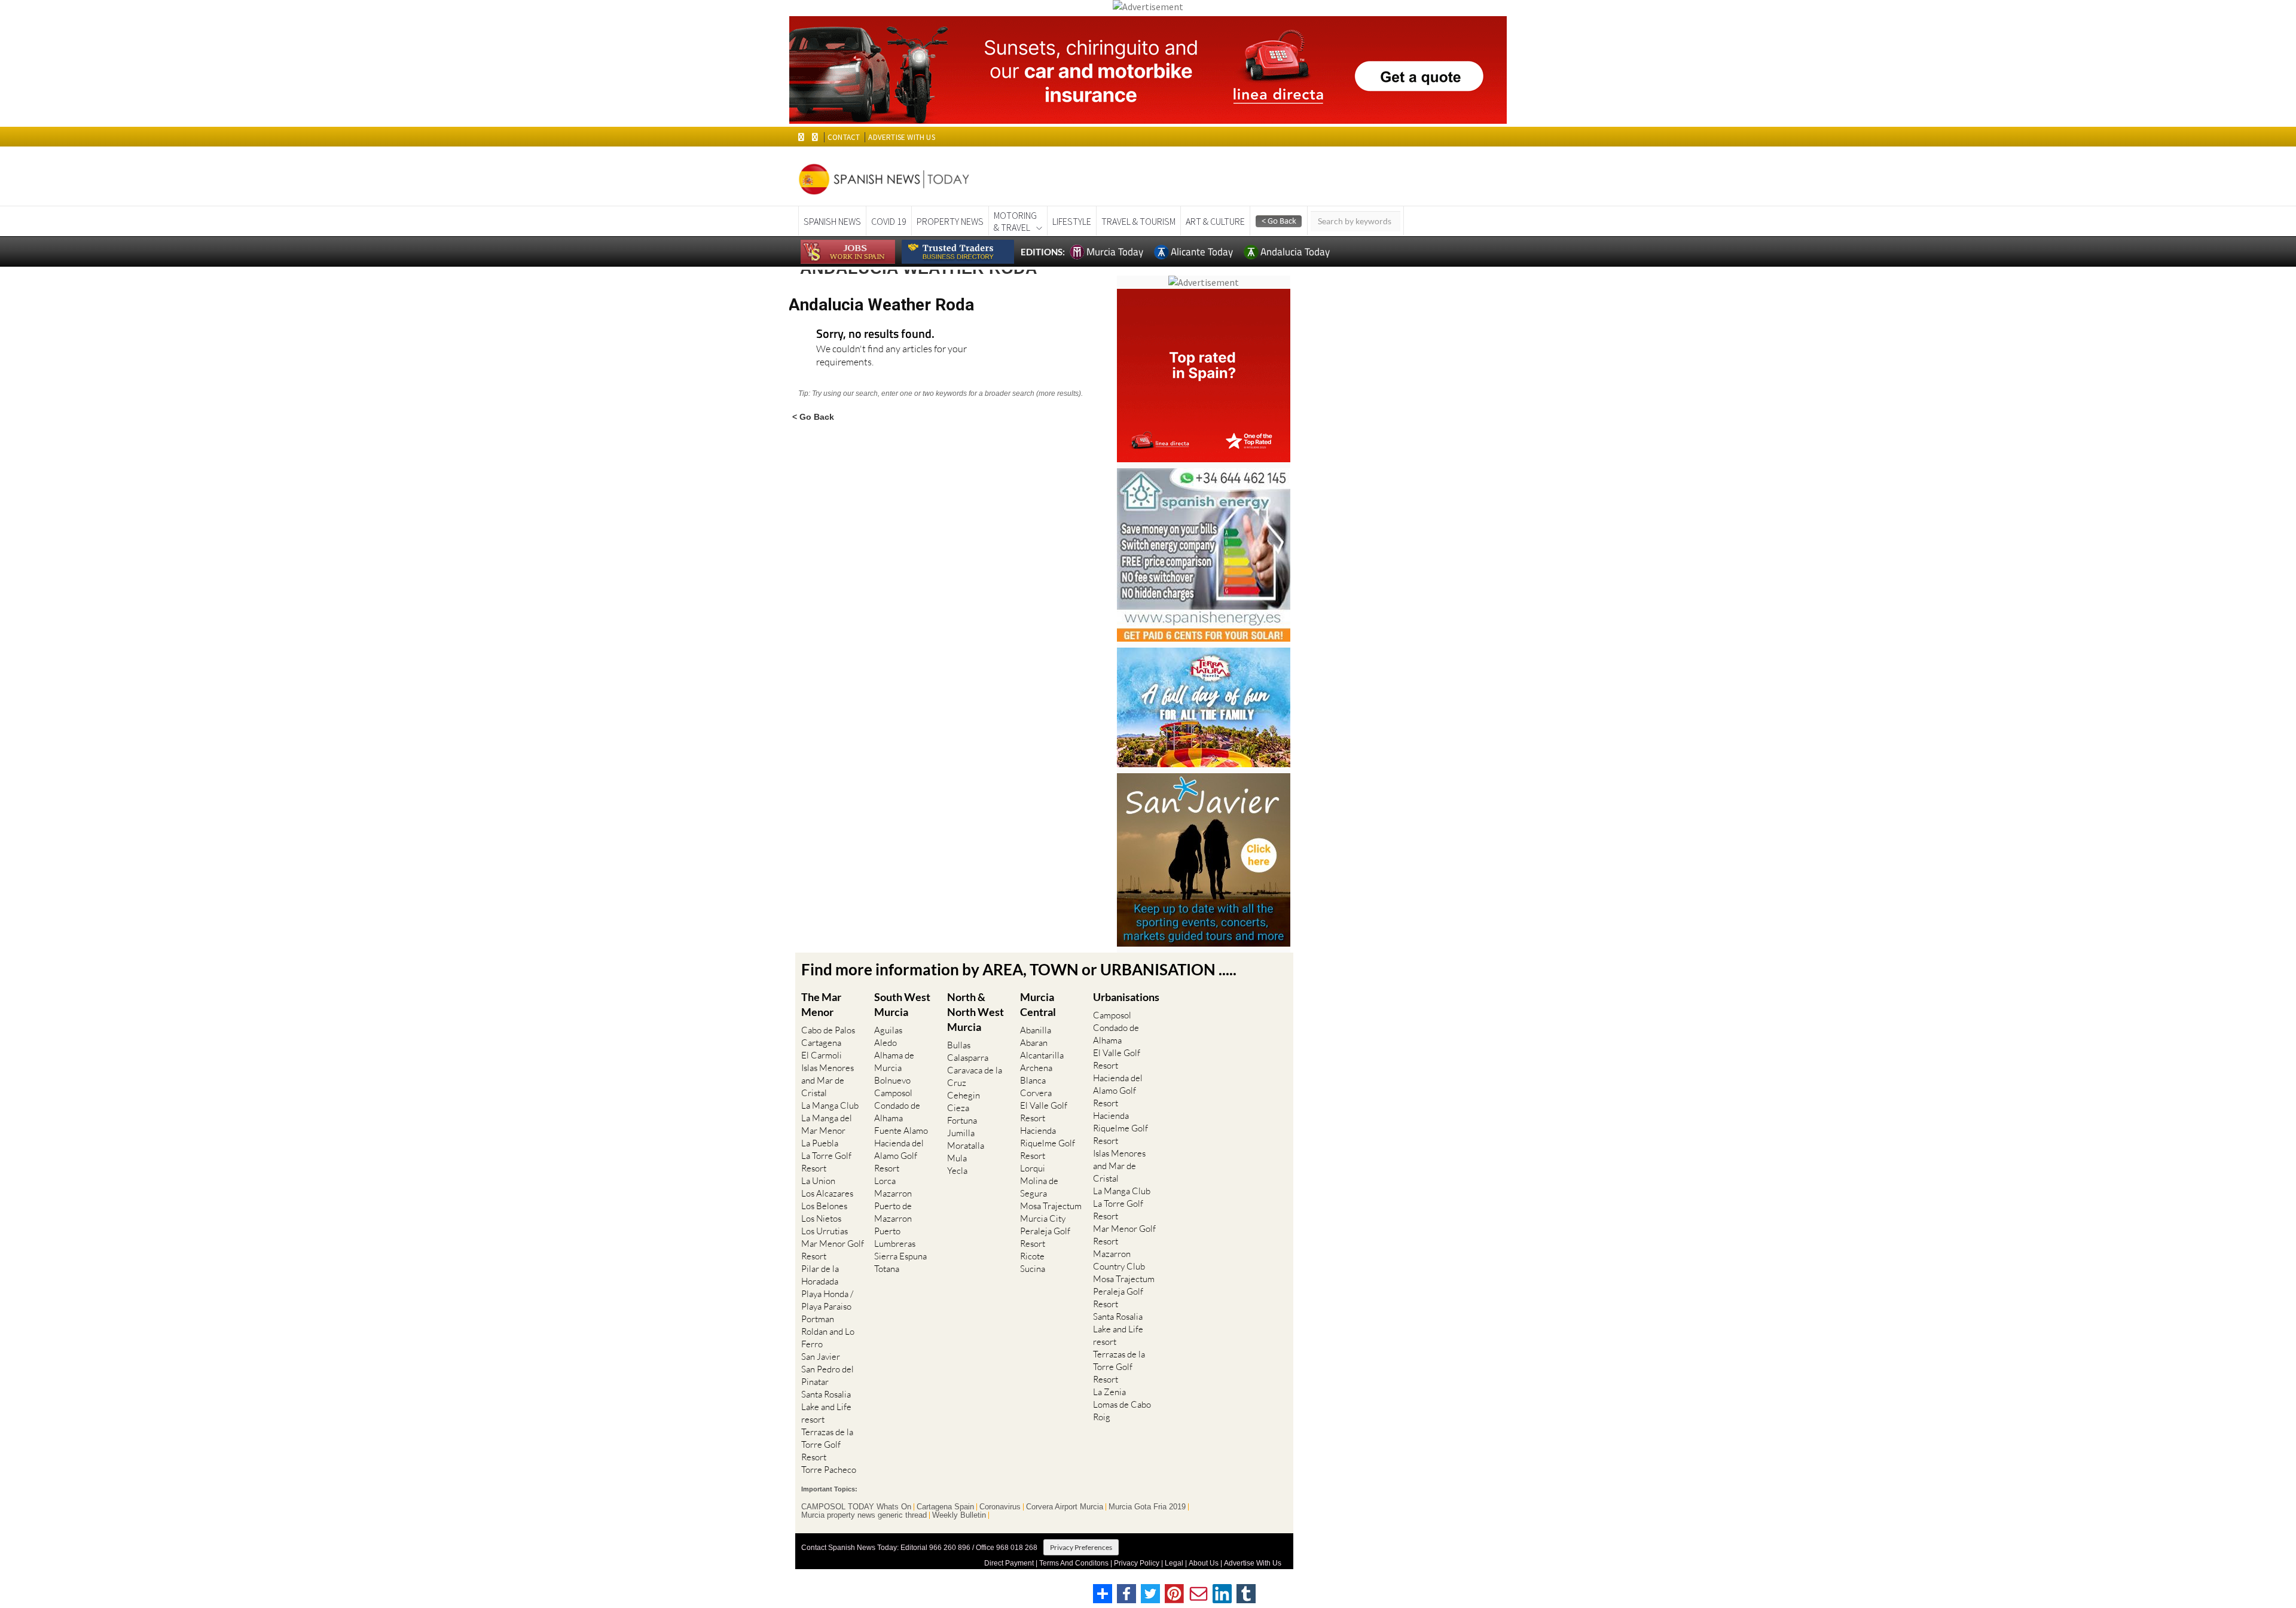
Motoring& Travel (1015, 221)
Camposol (893, 1093)
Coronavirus (1000, 1507)
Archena (1036, 1068)
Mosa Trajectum (1051, 1206)
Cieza (958, 1108)
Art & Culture (1215, 221)
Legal (1174, 1563)
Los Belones (824, 1206)
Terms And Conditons (1074, 1563)
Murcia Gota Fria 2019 (1147, 1507)
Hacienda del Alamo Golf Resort (899, 1156)
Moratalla (966, 1145)
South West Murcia (902, 1004)
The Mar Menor (821, 1004)
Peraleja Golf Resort (1045, 1237)
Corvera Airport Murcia (1065, 1507)
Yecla (957, 1171)
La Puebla (820, 1143)
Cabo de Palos (828, 1030)
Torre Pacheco (829, 1470)
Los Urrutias (825, 1231)
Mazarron (893, 1193)
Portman (818, 1319)
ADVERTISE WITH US (901, 137)
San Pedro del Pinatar (828, 1375)
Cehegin (964, 1095)
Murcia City (1043, 1218)
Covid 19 (889, 221)
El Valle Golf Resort (1044, 1112)
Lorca (885, 1181)
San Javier (821, 1357)
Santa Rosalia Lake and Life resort (826, 1407)
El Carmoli (822, 1055)
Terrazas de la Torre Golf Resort (827, 1444)
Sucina (1033, 1269)
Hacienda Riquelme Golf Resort (1048, 1143)
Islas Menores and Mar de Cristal (828, 1080)
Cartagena (821, 1043)
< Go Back (813, 417)
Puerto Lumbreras (895, 1237)
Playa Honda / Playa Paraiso (827, 1300)
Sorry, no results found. (875, 335)
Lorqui (1033, 1168)
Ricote (1032, 1256)
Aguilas (888, 1030)
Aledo (886, 1043)
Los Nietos (821, 1218)
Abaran (1034, 1043)
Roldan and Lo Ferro (828, 1338)
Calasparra (968, 1058)
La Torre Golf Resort (826, 1162)
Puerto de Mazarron (893, 1212)
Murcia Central (1038, 1004)
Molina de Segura (1039, 1187)
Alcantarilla (1042, 1055)
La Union (818, 1181)
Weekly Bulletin (959, 1515)
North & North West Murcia (976, 1012)
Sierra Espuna (900, 1256)
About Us (1204, 1563)
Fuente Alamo (901, 1131)
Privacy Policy (1137, 1563)
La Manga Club (830, 1105)
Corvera (1036, 1093)
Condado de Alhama (897, 1112)
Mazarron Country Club (1119, 1260)
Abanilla (1036, 1030)
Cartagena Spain (945, 1507)
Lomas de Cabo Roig (1122, 1411)
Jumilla (961, 1133)
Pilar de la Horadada (820, 1275)
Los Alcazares (827, 1193)
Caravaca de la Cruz (975, 1076)
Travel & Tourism (1138, 221)
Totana (887, 1269)
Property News (950, 221)
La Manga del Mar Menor (827, 1124)
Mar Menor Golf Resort (833, 1250)
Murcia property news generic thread (864, 1515)
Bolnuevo (892, 1080)
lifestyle (1072, 221)
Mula (957, 1158)
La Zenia (1109, 1392)
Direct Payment (1009, 1563)
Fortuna (962, 1120)
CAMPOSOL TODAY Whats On (856, 1507)
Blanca (1033, 1080)
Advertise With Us (1253, 1563)
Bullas (959, 1045)
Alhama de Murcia (894, 1061)
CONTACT (844, 137)
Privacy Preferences (1081, 1547)
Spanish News (832, 221)
